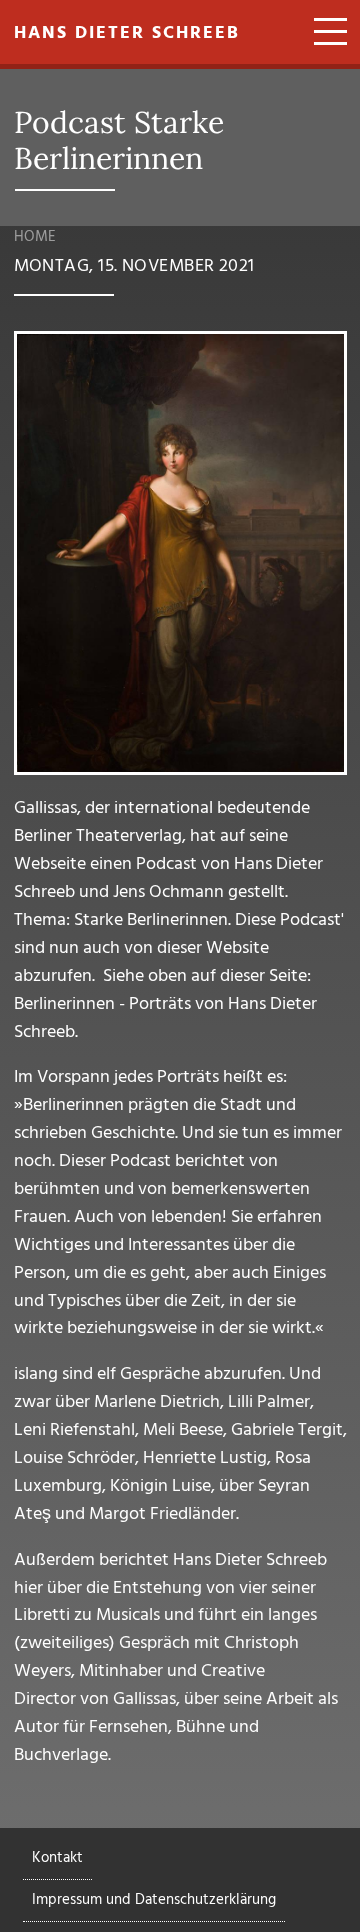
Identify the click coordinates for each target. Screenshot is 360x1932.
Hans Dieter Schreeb (127, 33)
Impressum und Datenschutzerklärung (154, 1900)
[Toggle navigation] (323, 34)
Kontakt (57, 1858)
